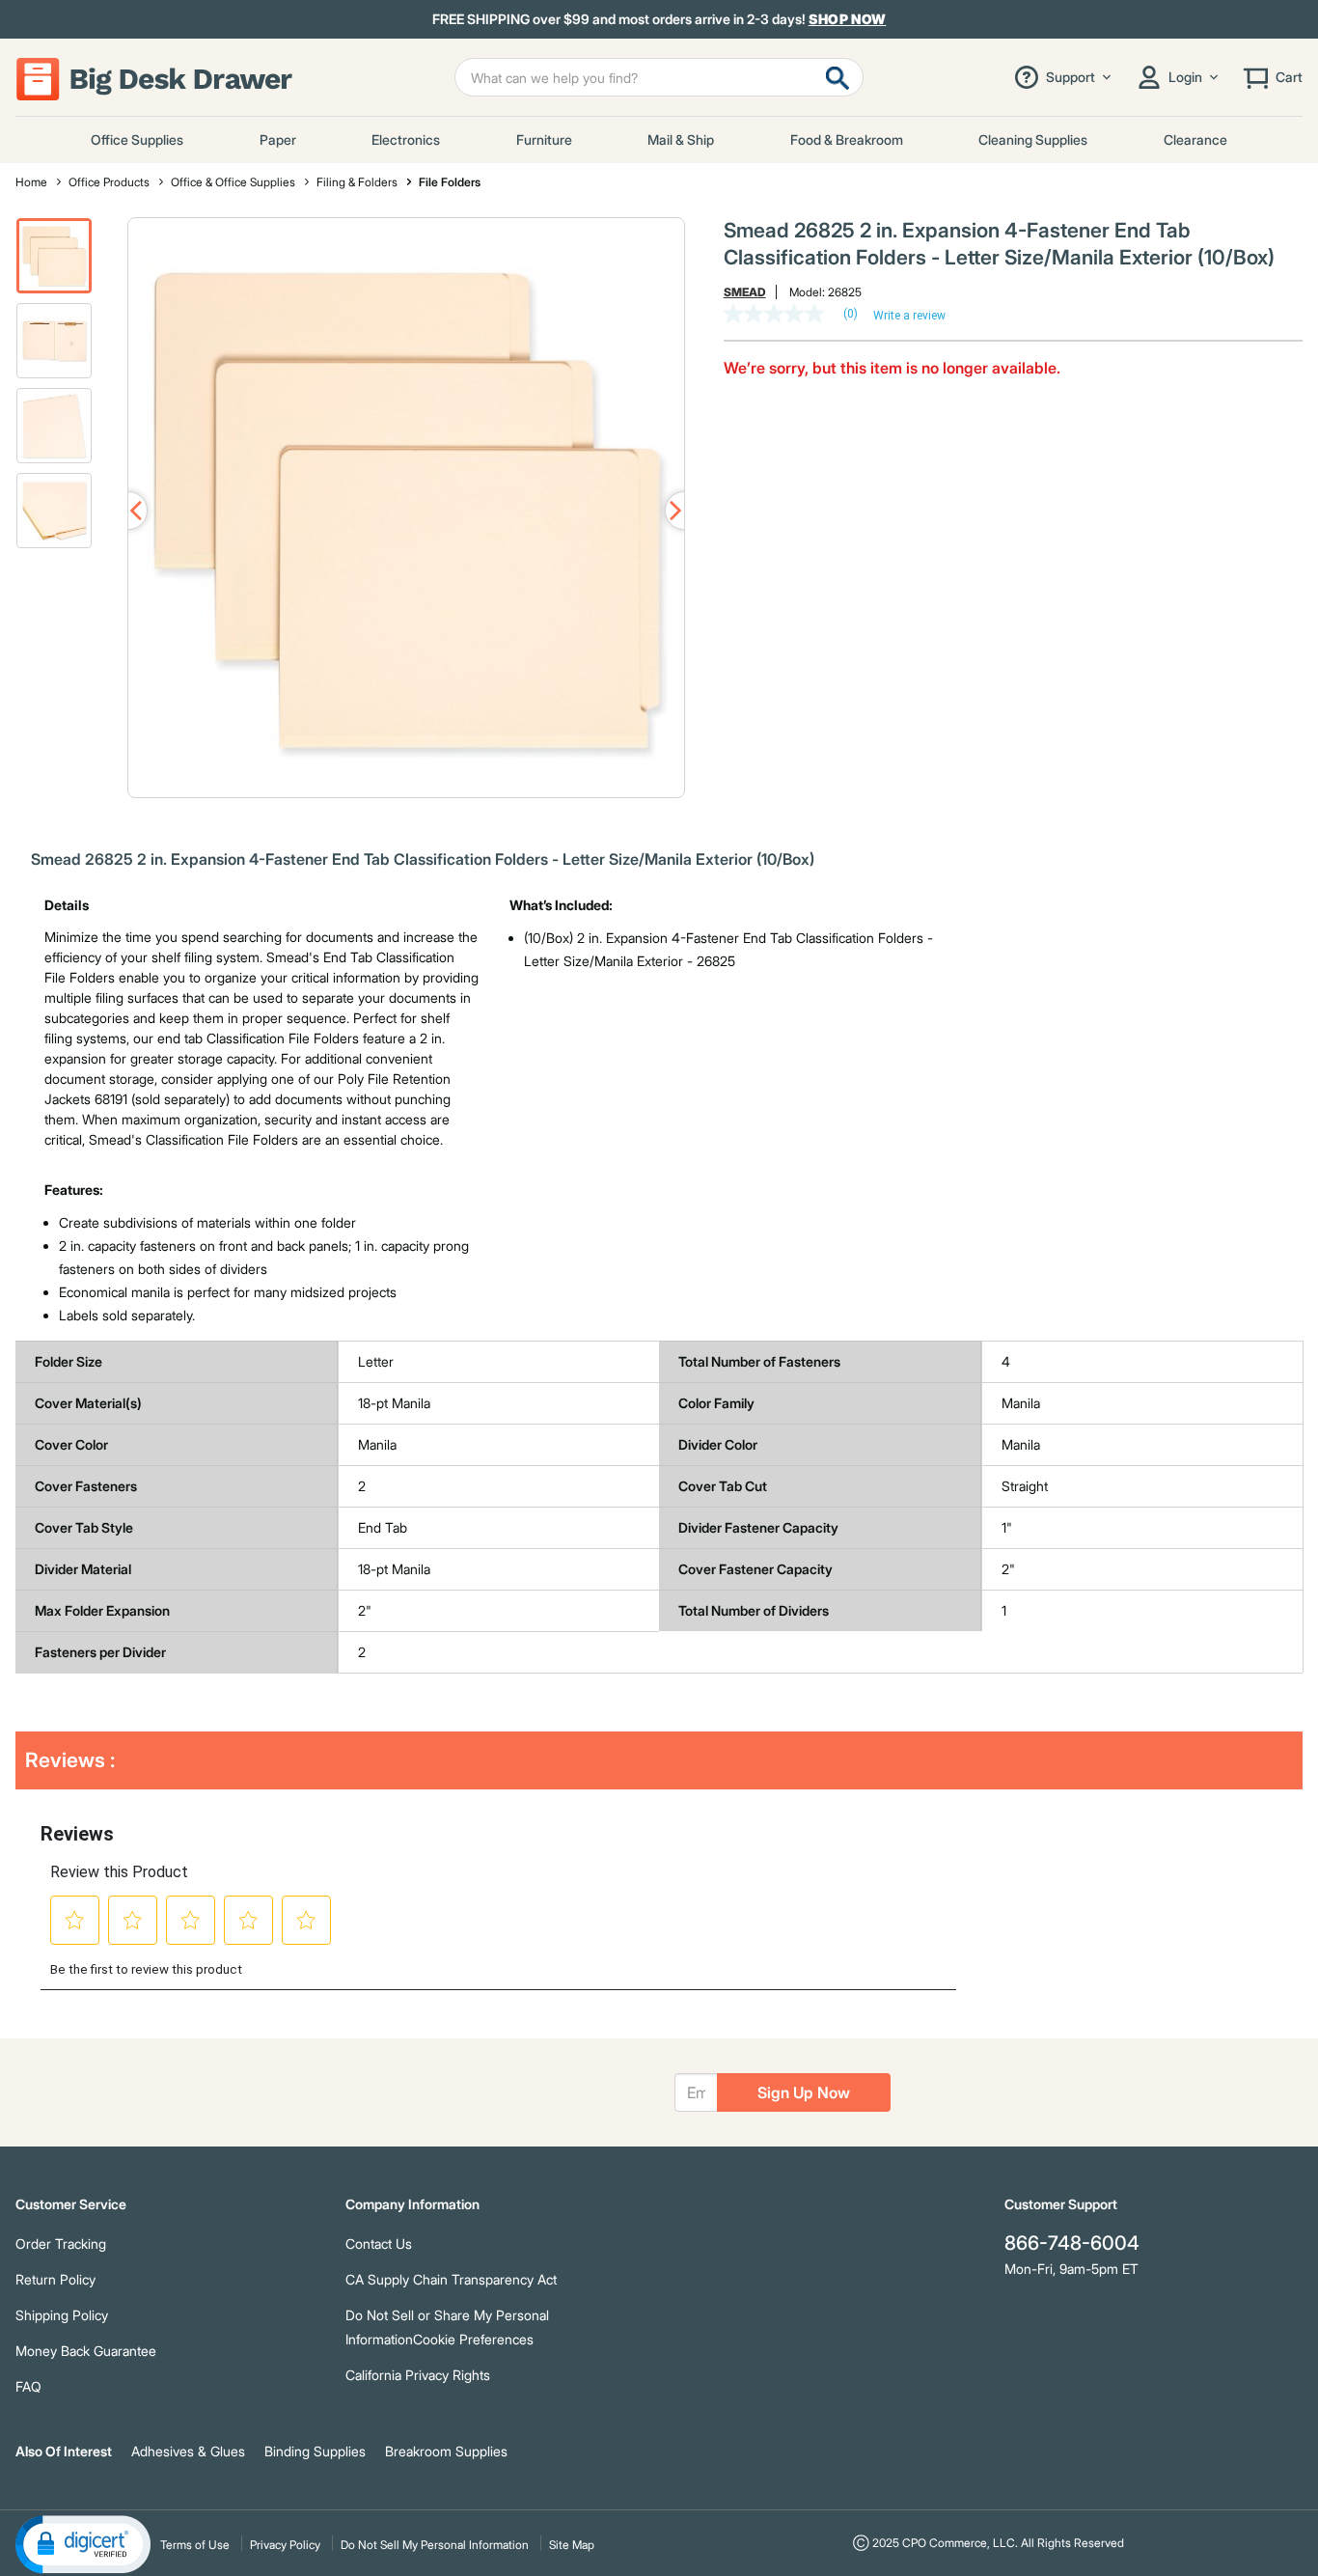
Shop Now (848, 19)
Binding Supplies (315, 2451)
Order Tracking (61, 2244)
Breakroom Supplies (446, 2451)
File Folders (450, 182)
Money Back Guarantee (86, 2351)
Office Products (109, 182)
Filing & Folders (357, 182)
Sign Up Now (804, 2092)
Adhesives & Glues (188, 2451)
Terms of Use (195, 2545)
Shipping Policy (62, 2315)
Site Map (572, 2545)
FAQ (28, 2386)
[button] (54, 256)
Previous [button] (128, 511)
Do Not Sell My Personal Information (435, 2545)
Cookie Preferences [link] (473, 2339)
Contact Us (379, 2244)
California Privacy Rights (418, 2375)
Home (31, 182)
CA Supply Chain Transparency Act (451, 2279)
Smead (745, 292)
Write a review (909, 316)
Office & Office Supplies (233, 182)
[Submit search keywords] (837, 77)
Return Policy (55, 2279)
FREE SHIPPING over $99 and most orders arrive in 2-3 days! (659, 19)
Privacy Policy (285, 2545)
